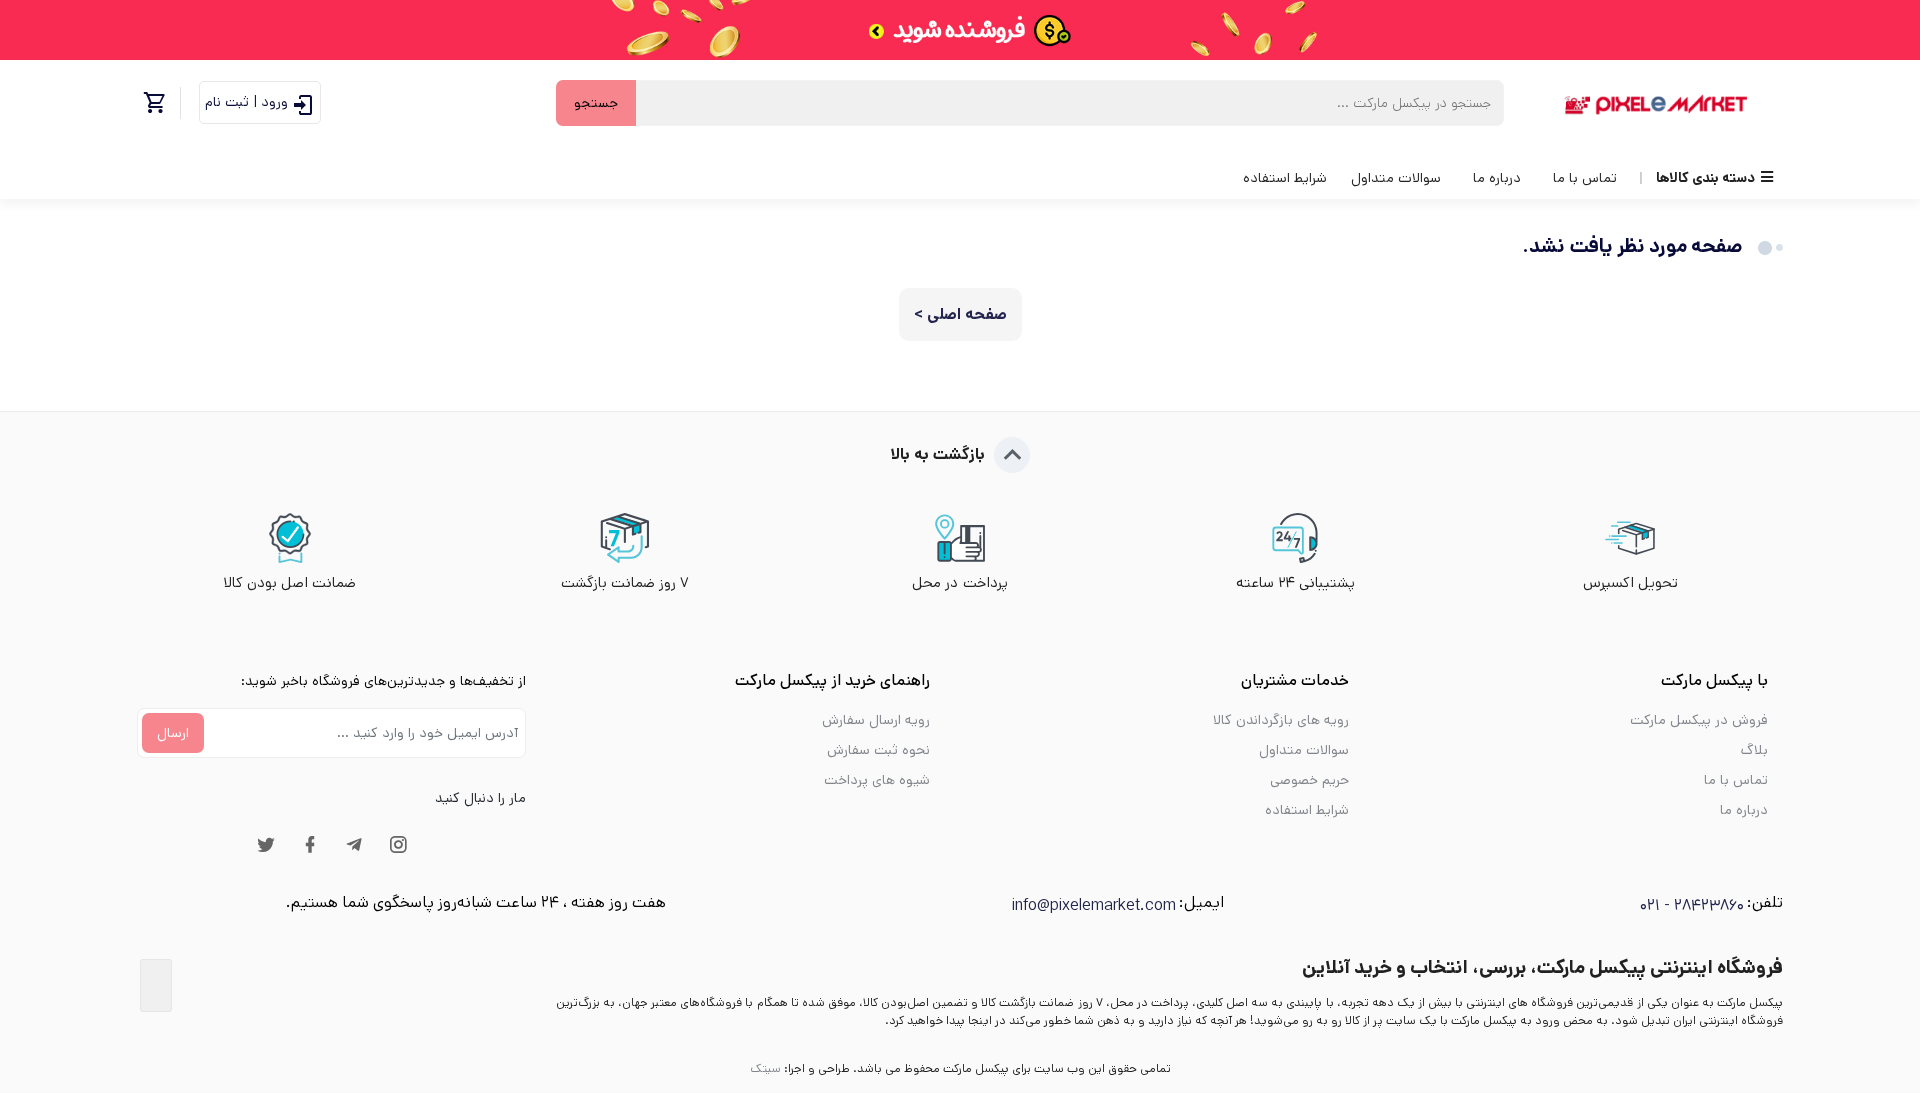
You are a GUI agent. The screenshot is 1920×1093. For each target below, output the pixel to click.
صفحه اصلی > (960, 314)
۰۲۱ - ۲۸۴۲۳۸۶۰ (1692, 905)
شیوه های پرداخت (877, 780)
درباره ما (1497, 178)
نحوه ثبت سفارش (878, 750)
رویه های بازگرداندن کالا (1281, 720)
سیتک (765, 1068)
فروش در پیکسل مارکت (1699, 720)
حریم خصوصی (1309, 780)
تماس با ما (1585, 178)
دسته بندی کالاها (1705, 178)
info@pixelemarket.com (1094, 905)
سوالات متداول (1396, 178)
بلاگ (1754, 750)
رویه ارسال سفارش (876, 720)
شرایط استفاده (1285, 178)
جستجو (596, 103)
